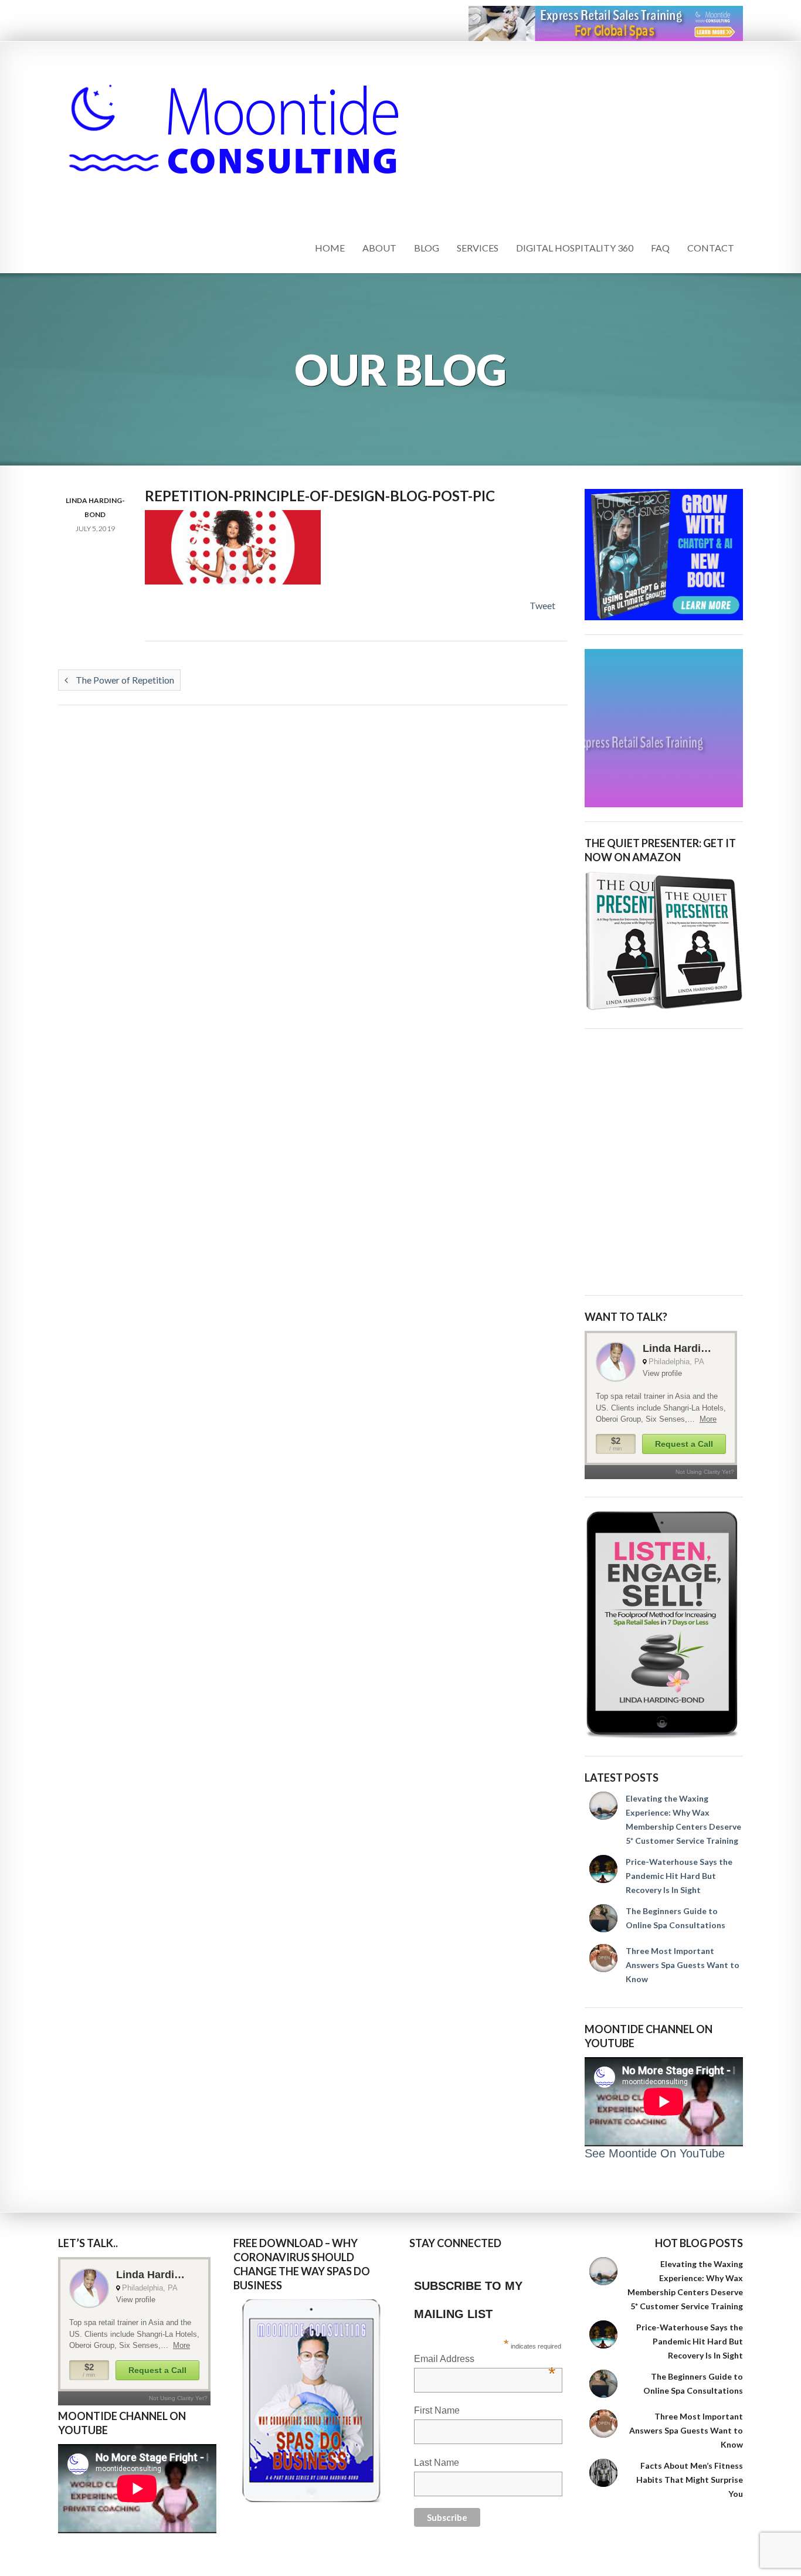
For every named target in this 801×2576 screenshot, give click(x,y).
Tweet (542, 605)
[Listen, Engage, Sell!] (664, 1625)
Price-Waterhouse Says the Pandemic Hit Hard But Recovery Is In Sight (679, 1876)
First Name (437, 2410)
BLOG (427, 248)
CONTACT (711, 248)
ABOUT (379, 248)
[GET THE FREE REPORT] (313, 2401)
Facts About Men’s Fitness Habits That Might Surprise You (690, 2480)
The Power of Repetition (124, 680)
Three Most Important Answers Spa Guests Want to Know (683, 1965)
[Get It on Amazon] (664, 941)
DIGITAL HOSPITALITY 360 (575, 248)
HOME (330, 248)
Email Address (485, 2360)
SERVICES (478, 248)
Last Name (437, 2463)
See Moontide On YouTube (655, 2153)
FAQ (660, 248)
